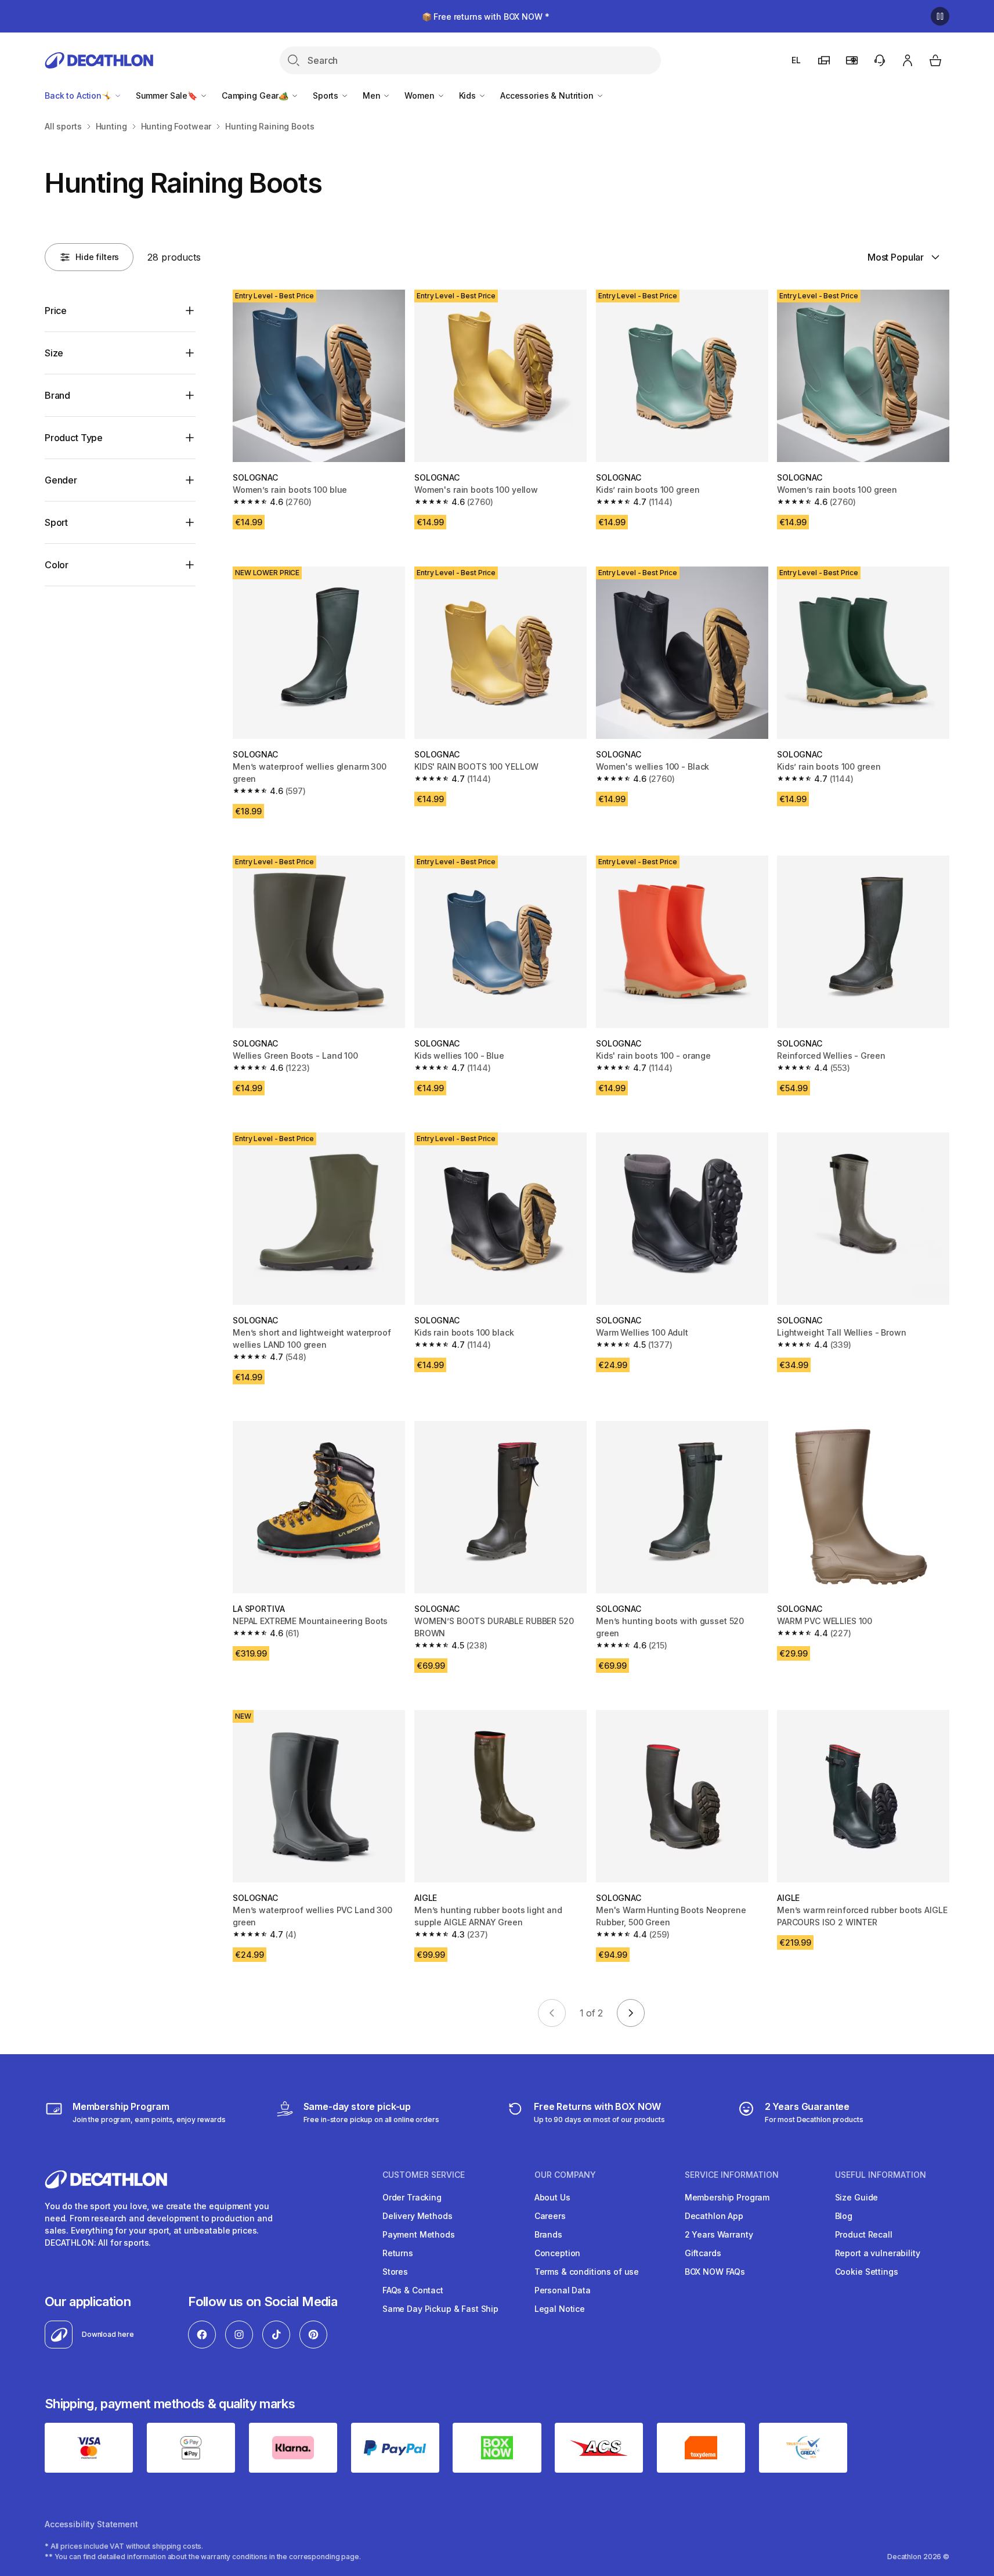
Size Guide (857, 2197)
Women (420, 95)
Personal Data (563, 2290)
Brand (57, 395)
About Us (552, 2197)
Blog (844, 2216)
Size (54, 353)
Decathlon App (714, 2216)
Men (373, 95)
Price (56, 311)
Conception (558, 2253)
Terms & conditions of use (587, 2272)
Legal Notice (560, 2309)
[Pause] (940, 16)
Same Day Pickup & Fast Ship (440, 2309)
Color (57, 565)
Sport (56, 522)
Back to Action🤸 (79, 95)
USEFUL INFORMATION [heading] (881, 2175)
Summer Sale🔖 (168, 95)
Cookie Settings (867, 2272)
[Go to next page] (631, 2013)
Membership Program (727, 2197)
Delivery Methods (418, 2216)
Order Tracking (412, 2197)
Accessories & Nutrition (548, 95)
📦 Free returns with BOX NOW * (486, 17)
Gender (61, 480)
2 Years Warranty (719, 2234)
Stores (395, 2272)
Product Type (74, 438)
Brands (548, 2234)
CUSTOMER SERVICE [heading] (424, 2175)
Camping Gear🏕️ (256, 95)
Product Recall (864, 2234)
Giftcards (703, 2253)
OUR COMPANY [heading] (565, 2175)
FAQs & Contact (413, 2290)
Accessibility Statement (91, 2524)
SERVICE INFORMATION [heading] (732, 2175)
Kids (469, 95)
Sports (327, 95)
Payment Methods (419, 2234)
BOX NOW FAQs (715, 2272)
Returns (398, 2253)
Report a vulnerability (878, 2253)
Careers (550, 2216)
